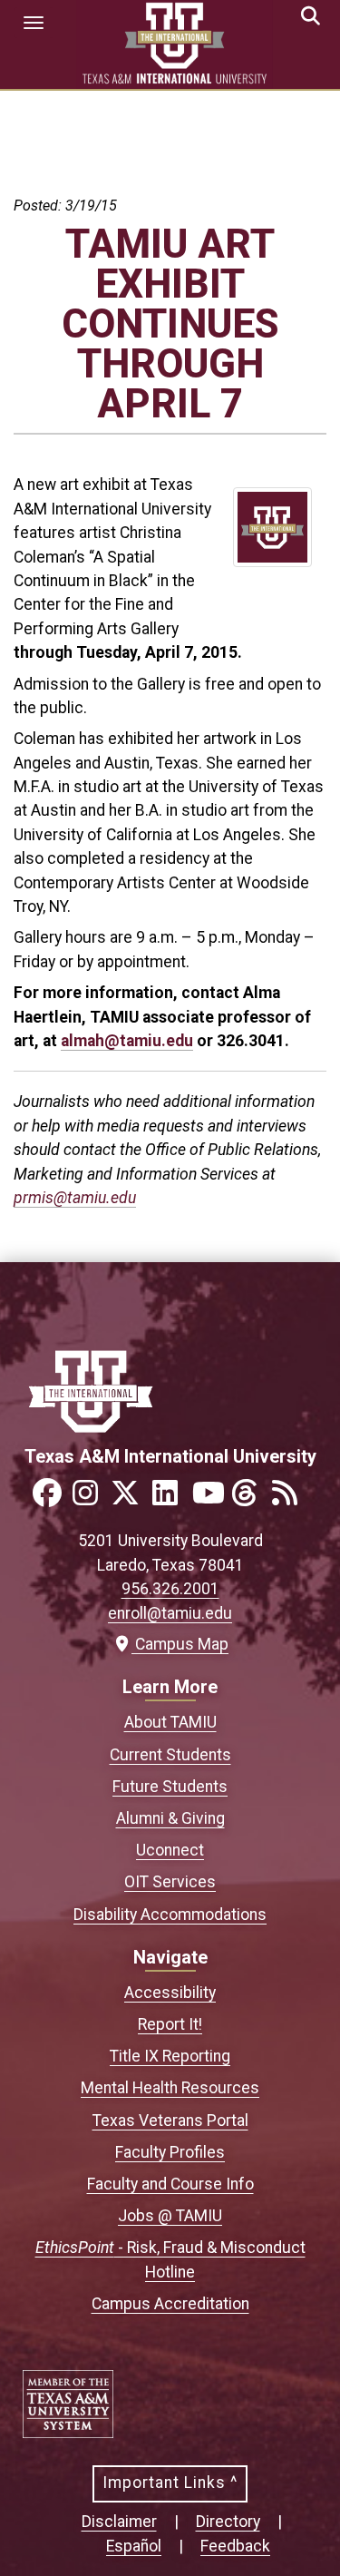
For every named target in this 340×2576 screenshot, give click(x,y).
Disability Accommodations (170, 1915)
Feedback (235, 2546)
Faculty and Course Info (170, 2184)
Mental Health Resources (170, 2088)
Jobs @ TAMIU (170, 2216)
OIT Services (170, 1882)
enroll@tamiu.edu (170, 1613)
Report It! (170, 2024)
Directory (228, 2522)
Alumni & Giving (170, 1818)
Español (134, 2546)
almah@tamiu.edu (127, 1041)
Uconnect (170, 1850)
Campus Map (178, 1644)
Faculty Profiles (170, 2152)
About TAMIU (170, 1722)
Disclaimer (119, 2522)
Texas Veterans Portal (170, 2121)
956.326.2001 (170, 1589)
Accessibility (170, 1993)
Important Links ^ (170, 2483)
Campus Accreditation (170, 2304)
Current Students (170, 1755)
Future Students (170, 1787)
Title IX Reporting (170, 2056)
